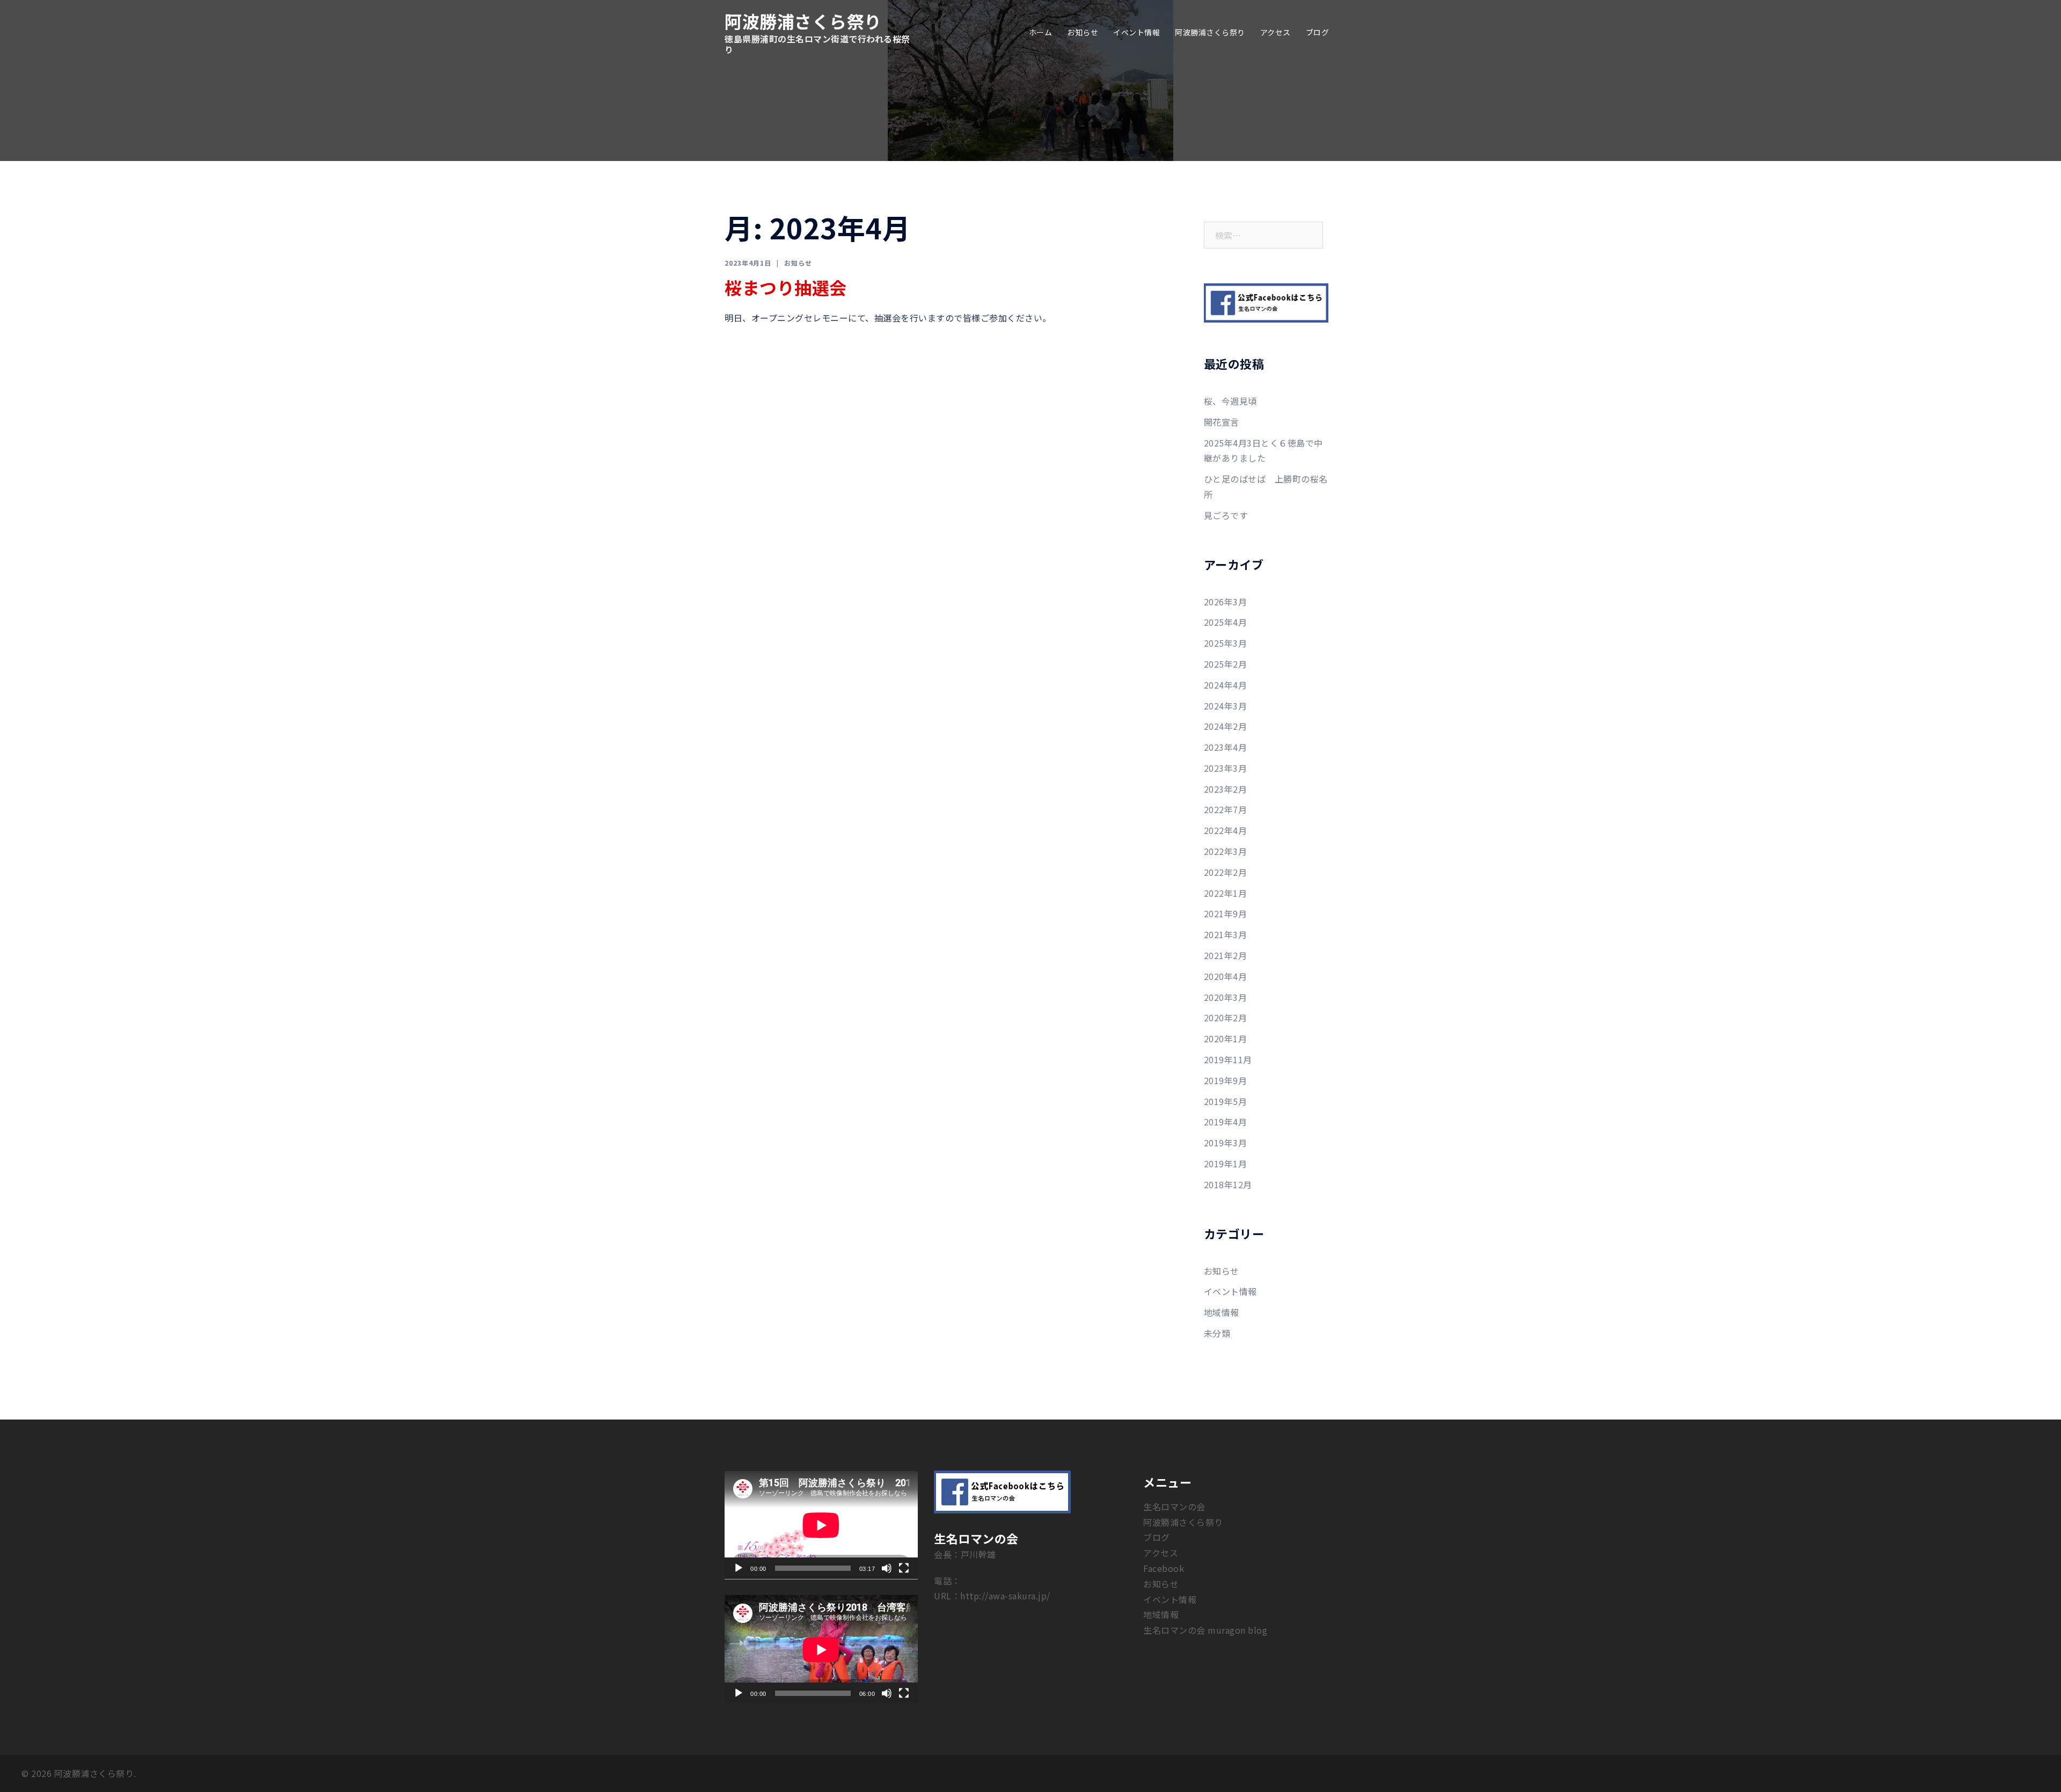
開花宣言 (1222, 422)
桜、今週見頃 (1230, 401)
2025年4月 (1226, 622)
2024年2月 (1226, 726)
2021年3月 (1226, 934)
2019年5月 (1226, 1101)
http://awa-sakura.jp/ (1005, 1596)
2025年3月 (1226, 643)
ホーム (1041, 32)
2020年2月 (1226, 1018)
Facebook (1164, 1568)
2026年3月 (1226, 602)
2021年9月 (1226, 913)
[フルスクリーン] (904, 1568)
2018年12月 (1228, 1184)
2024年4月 (1226, 685)
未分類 (1217, 1333)
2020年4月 (1226, 976)
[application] (821, 1525)
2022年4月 (1226, 830)
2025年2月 (1226, 664)
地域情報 (1222, 1312)
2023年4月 (1226, 747)
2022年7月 (1226, 809)
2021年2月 (1226, 955)
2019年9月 (1226, 1080)
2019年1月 (1226, 1164)
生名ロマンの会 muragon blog (1205, 1630)
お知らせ (1083, 32)
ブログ (1318, 32)
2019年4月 (1226, 1122)
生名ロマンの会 (1174, 1506)
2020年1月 (1226, 1038)
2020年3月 (1226, 997)
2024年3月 (1226, 706)
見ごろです (1226, 515)
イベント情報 (1137, 32)
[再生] (739, 1568)
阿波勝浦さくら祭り (803, 21)
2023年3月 (1226, 768)
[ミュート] (887, 1568)
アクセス (1276, 32)
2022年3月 (1226, 851)
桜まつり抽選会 (786, 287)
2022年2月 (1226, 872)
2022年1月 (1226, 893)
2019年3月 (1226, 1143)
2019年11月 (1228, 1059)
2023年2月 (1226, 789)
